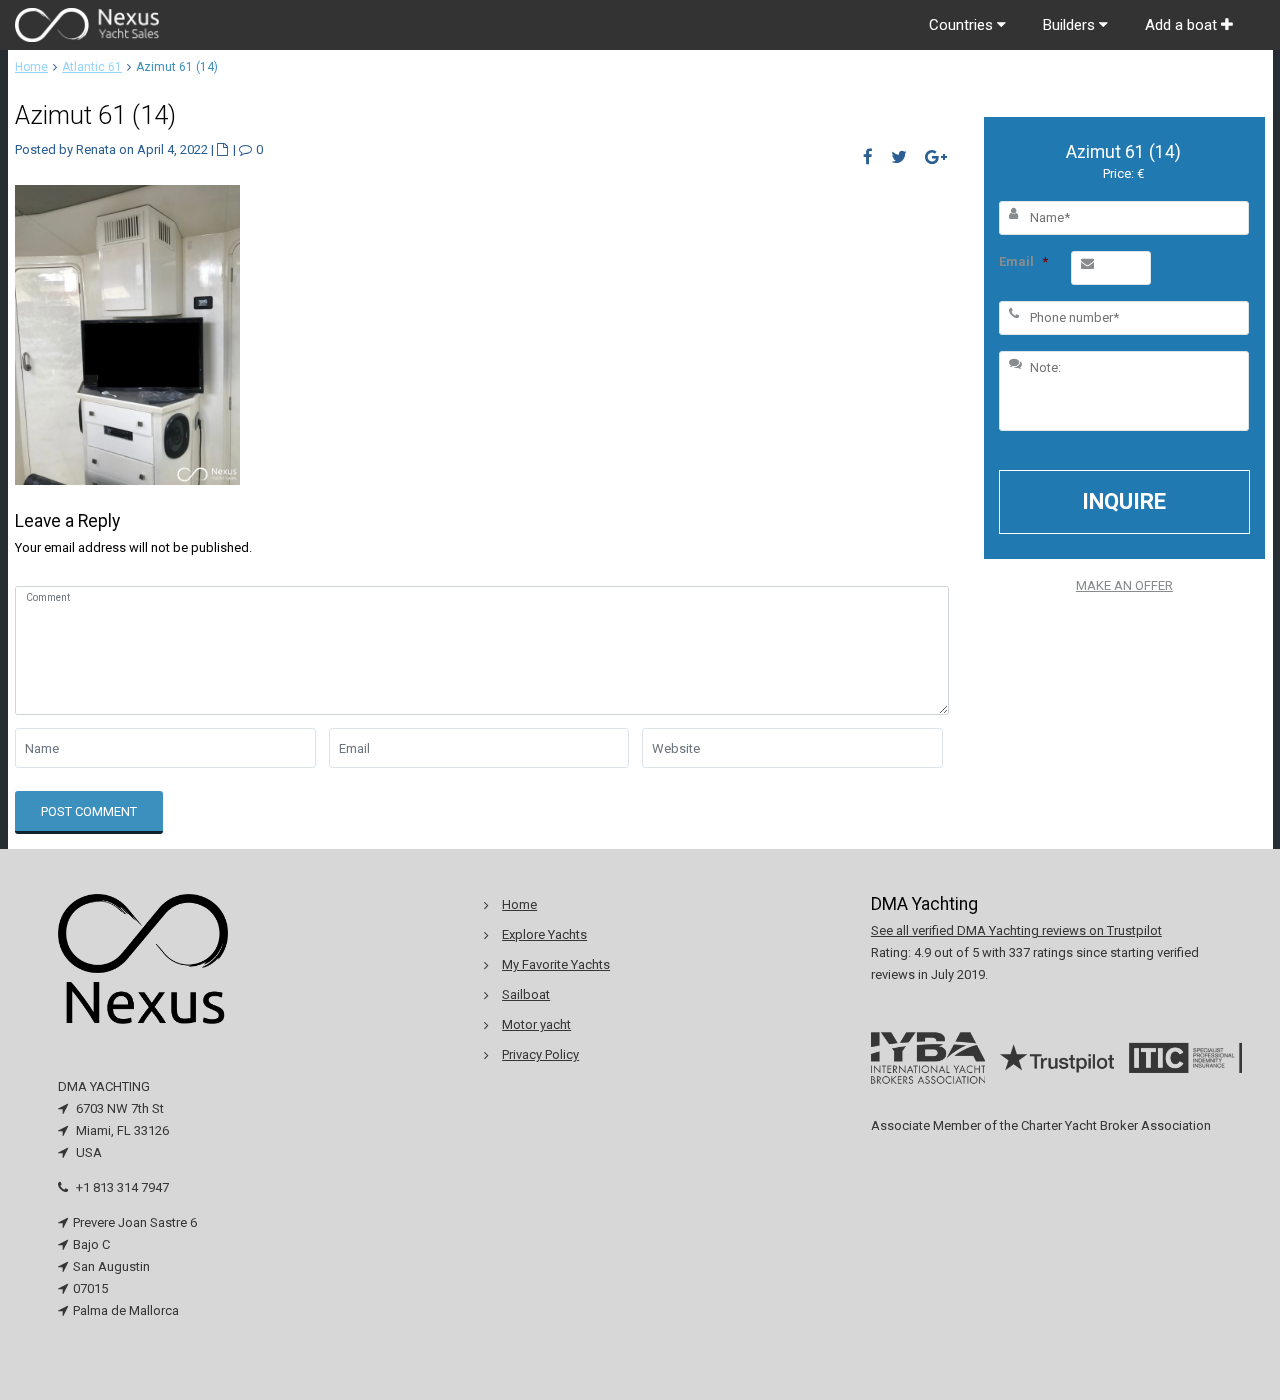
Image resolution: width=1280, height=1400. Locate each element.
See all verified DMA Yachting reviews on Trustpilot (1016, 930)
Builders (1071, 25)
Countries (963, 25)
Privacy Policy (540, 1054)
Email (1023, 261)
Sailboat (526, 994)
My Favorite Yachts (556, 964)
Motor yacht (536, 1024)
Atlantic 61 (92, 67)
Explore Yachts (544, 934)
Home (31, 67)
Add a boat (1183, 25)
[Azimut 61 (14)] (127, 333)
